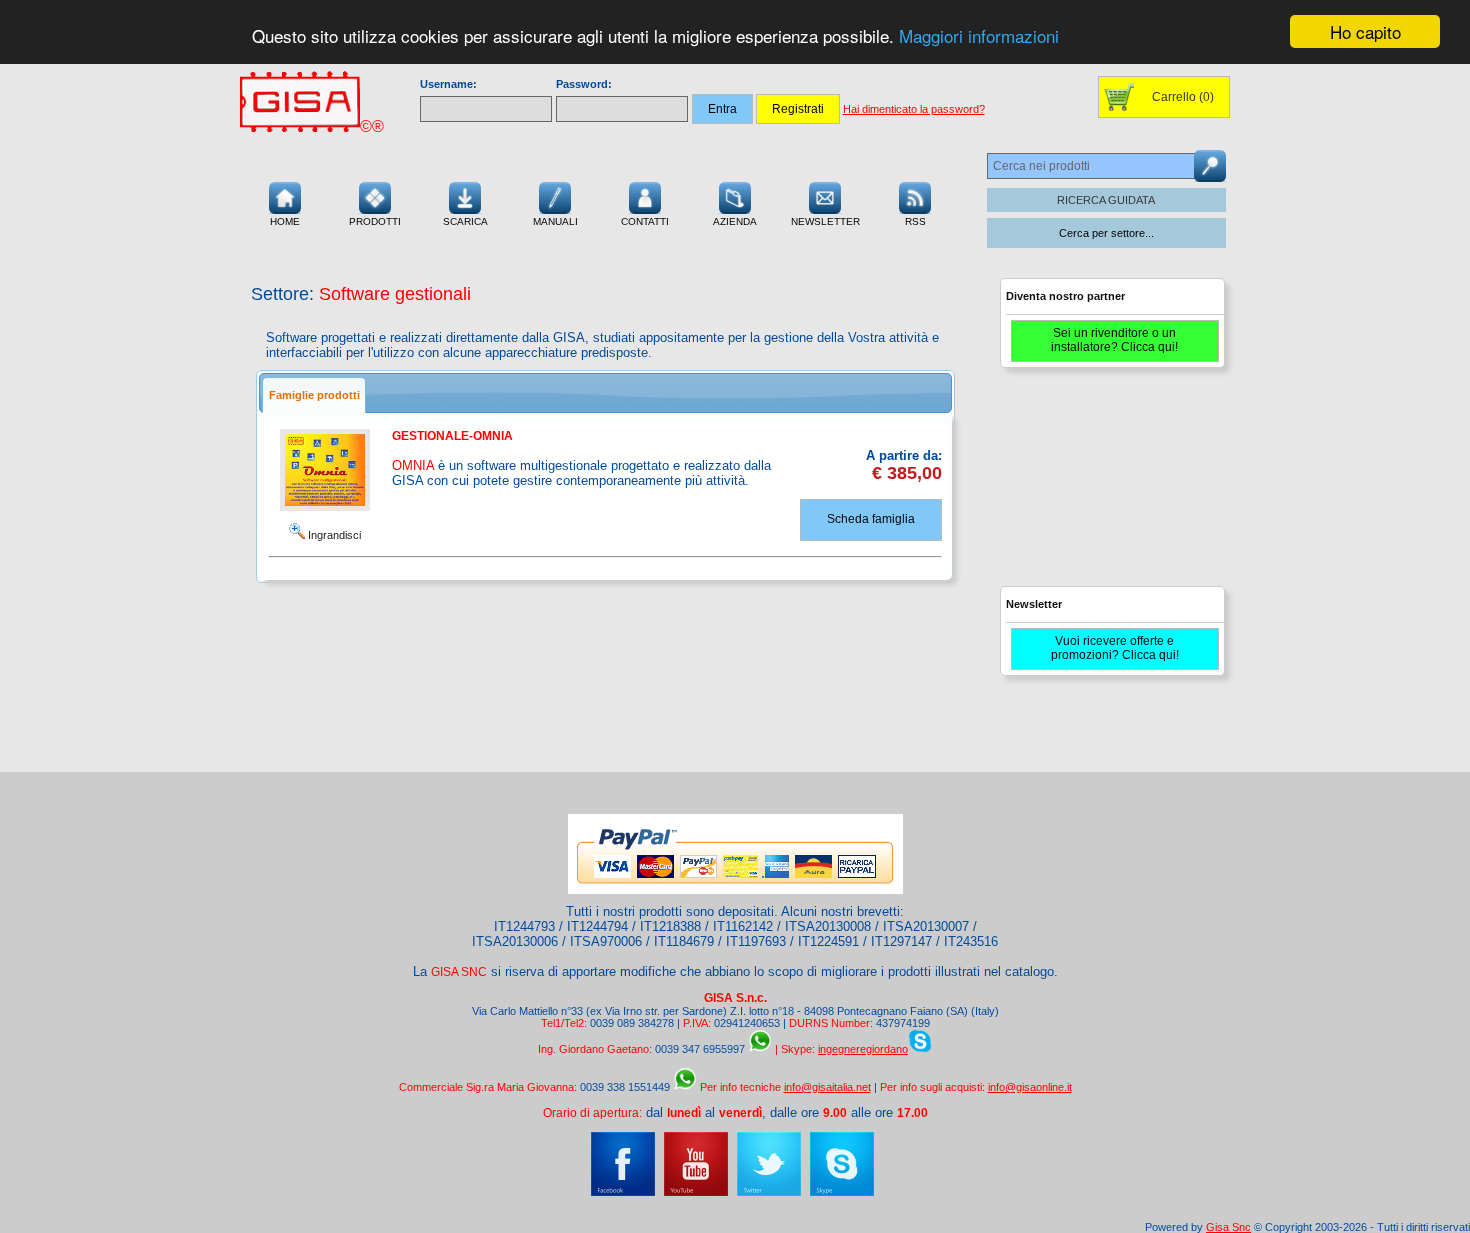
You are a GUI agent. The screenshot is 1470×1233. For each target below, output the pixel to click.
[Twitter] (769, 1192)
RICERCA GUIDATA (1106, 200)
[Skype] (842, 1192)
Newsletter (825, 221)
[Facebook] (623, 1192)
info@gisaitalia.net (827, 1087)
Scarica (465, 221)
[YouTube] (696, 1192)
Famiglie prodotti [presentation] (314, 395)
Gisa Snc (1228, 1227)
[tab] (314, 395)
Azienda (735, 221)
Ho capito (1365, 31)
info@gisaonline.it (1030, 1087)
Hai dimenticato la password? (914, 109)
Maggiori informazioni (979, 36)
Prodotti (375, 221)
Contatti (645, 221)
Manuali (555, 221)
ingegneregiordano (863, 1049)
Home (285, 221)
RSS (915, 221)
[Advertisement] (1110, 486)
